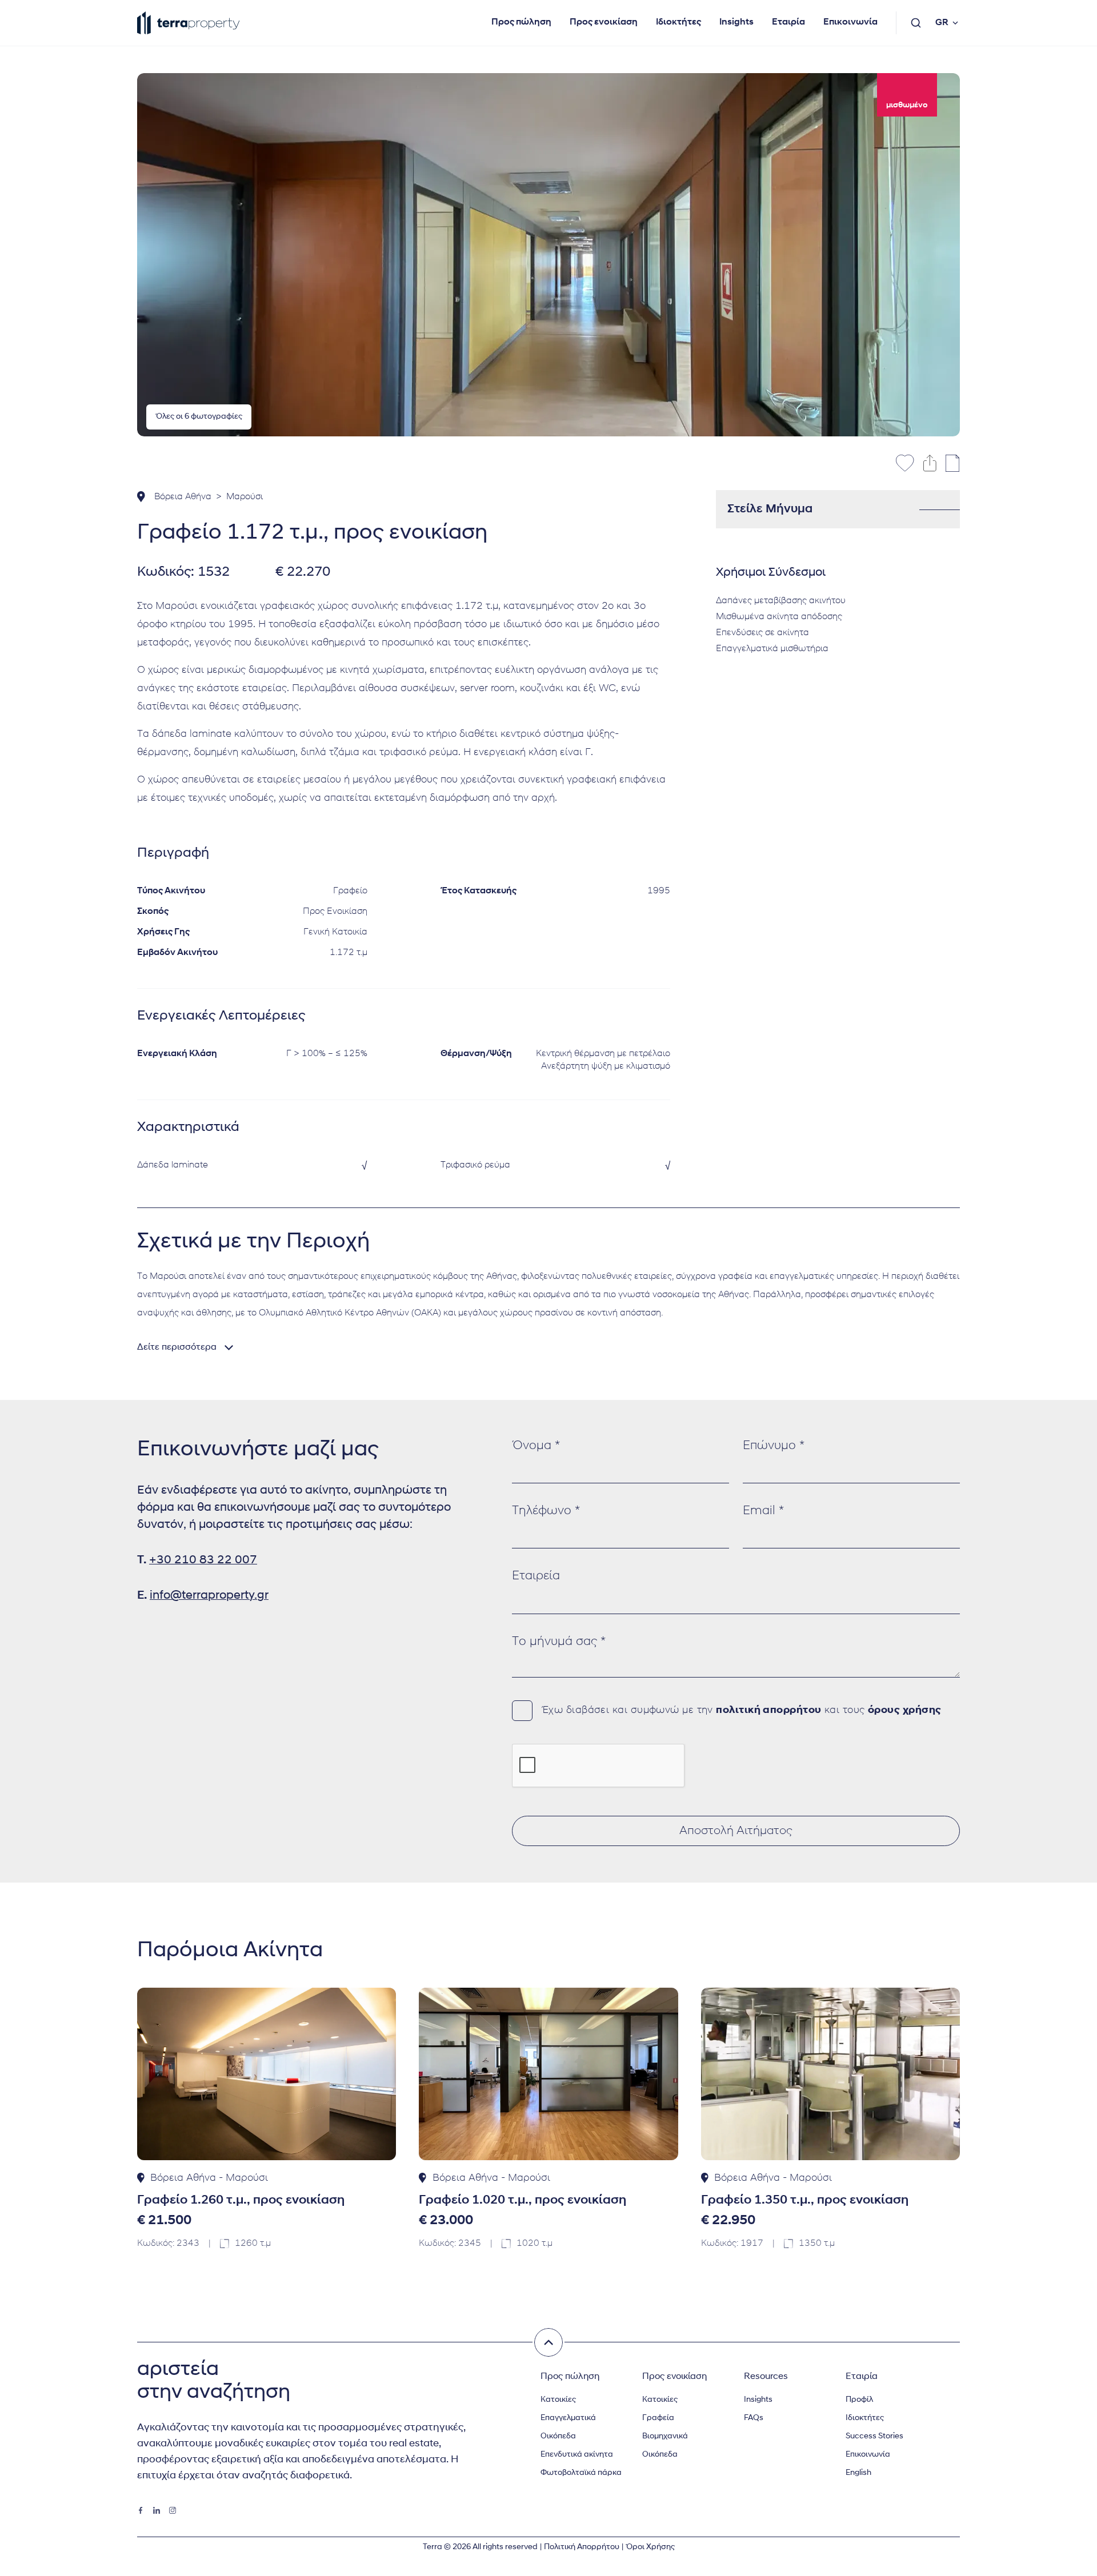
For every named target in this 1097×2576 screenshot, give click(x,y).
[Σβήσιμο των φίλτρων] (548, 2342)
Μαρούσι (245, 497)
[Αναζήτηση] (916, 23)
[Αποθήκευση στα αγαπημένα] (905, 463)
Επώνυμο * (774, 1446)
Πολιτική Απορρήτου (582, 2547)
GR (942, 23)
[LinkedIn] (157, 2510)
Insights (736, 22)
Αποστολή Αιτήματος (736, 1831)
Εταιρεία (536, 1576)
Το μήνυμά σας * (559, 1642)
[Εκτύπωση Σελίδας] (953, 463)
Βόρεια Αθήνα (183, 497)
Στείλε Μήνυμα (770, 509)
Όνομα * (536, 1446)
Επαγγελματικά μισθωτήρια (772, 649)
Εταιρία (788, 22)
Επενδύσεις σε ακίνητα (762, 633)
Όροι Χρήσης (650, 2547)
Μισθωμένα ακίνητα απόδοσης (779, 617)
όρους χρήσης (904, 1711)
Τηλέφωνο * (546, 1511)
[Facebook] (141, 2510)
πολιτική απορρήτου (768, 1711)
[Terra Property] (189, 23)
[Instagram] (173, 2510)
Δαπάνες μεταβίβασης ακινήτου (781, 601)
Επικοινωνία (850, 22)
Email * (763, 1511)
